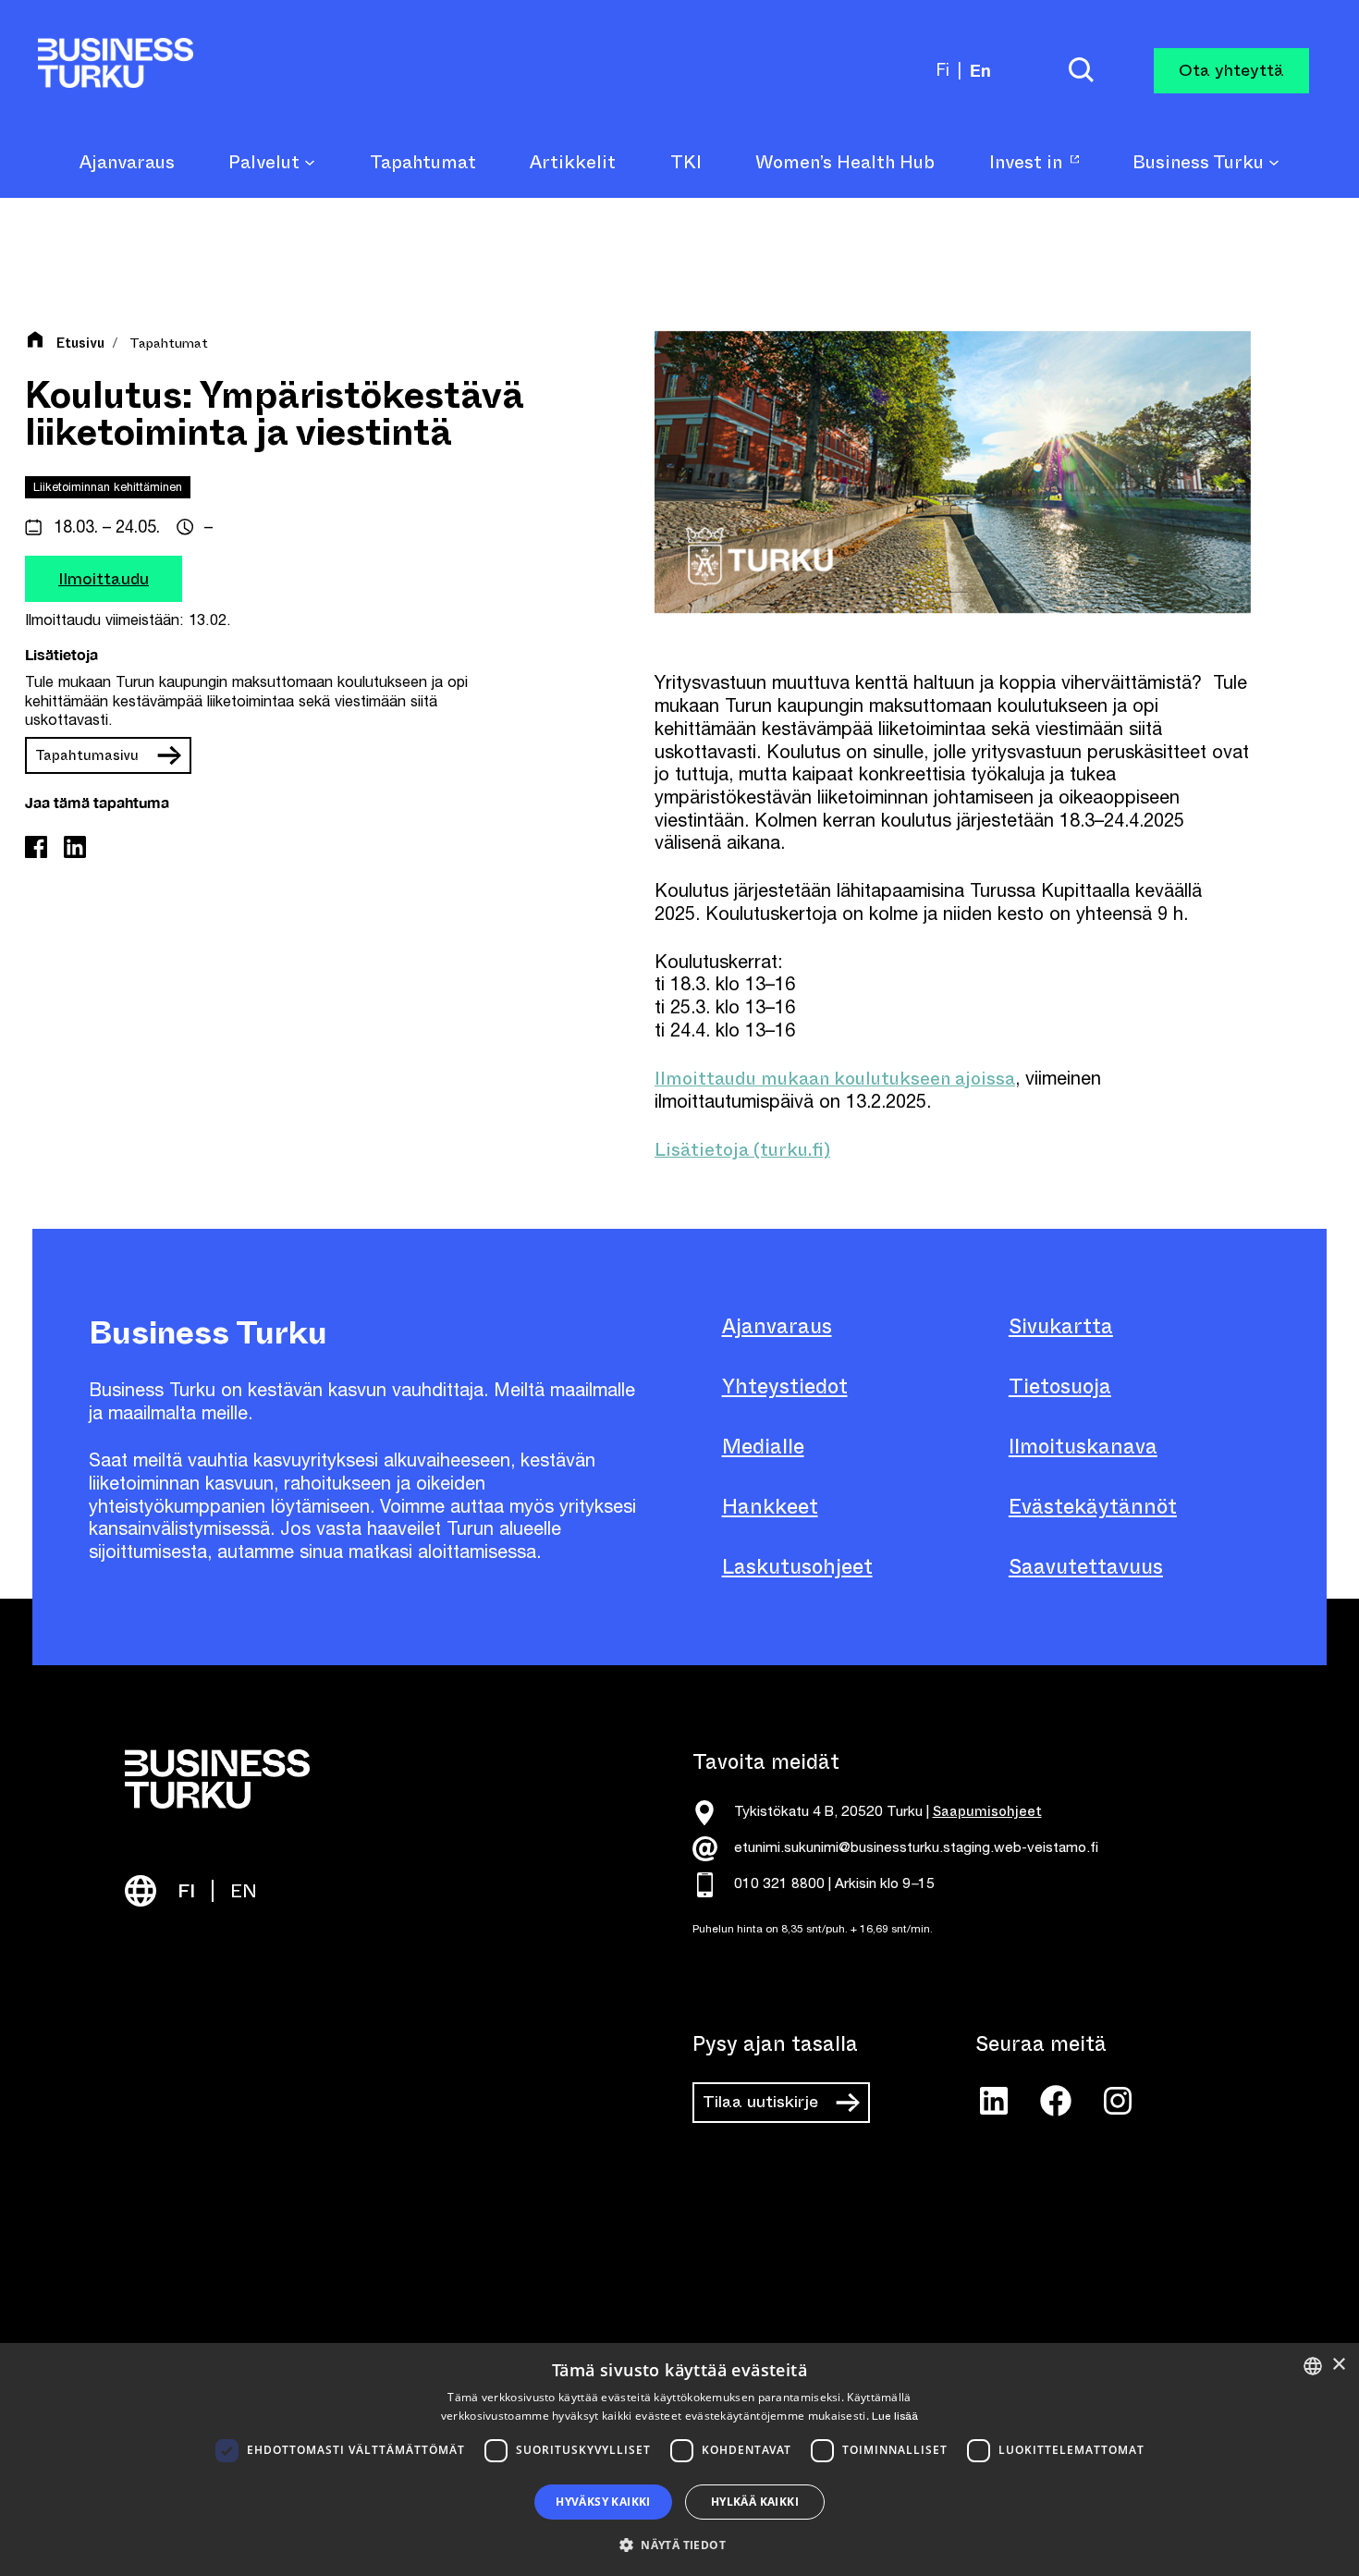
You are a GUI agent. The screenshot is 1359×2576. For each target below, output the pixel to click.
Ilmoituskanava (1083, 1447)
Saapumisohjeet (987, 1811)
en (980, 70)
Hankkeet (770, 1507)
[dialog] (679, 2459)
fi (943, 70)
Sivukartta (1061, 1326)
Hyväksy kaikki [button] (603, 2502)
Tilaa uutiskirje (760, 2102)
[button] (679, 2544)
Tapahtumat (169, 343)
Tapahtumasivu (87, 754)
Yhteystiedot (785, 1386)
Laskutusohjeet (797, 1567)
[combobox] (1313, 2366)
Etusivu (80, 344)
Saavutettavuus (1086, 1567)
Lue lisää (895, 2416)
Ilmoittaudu (104, 578)
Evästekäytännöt (1093, 1507)
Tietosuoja (1060, 1386)
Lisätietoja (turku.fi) (742, 1150)
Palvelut (266, 163)
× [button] (1338, 2365)
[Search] (1081, 71)
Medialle (763, 1447)
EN (244, 1891)
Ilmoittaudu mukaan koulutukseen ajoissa (835, 1079)
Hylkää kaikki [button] (755, 2502)
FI (186, 1891)
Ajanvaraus (777, 1326)
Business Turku (1200, 163)
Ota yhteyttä (1231, 70)
